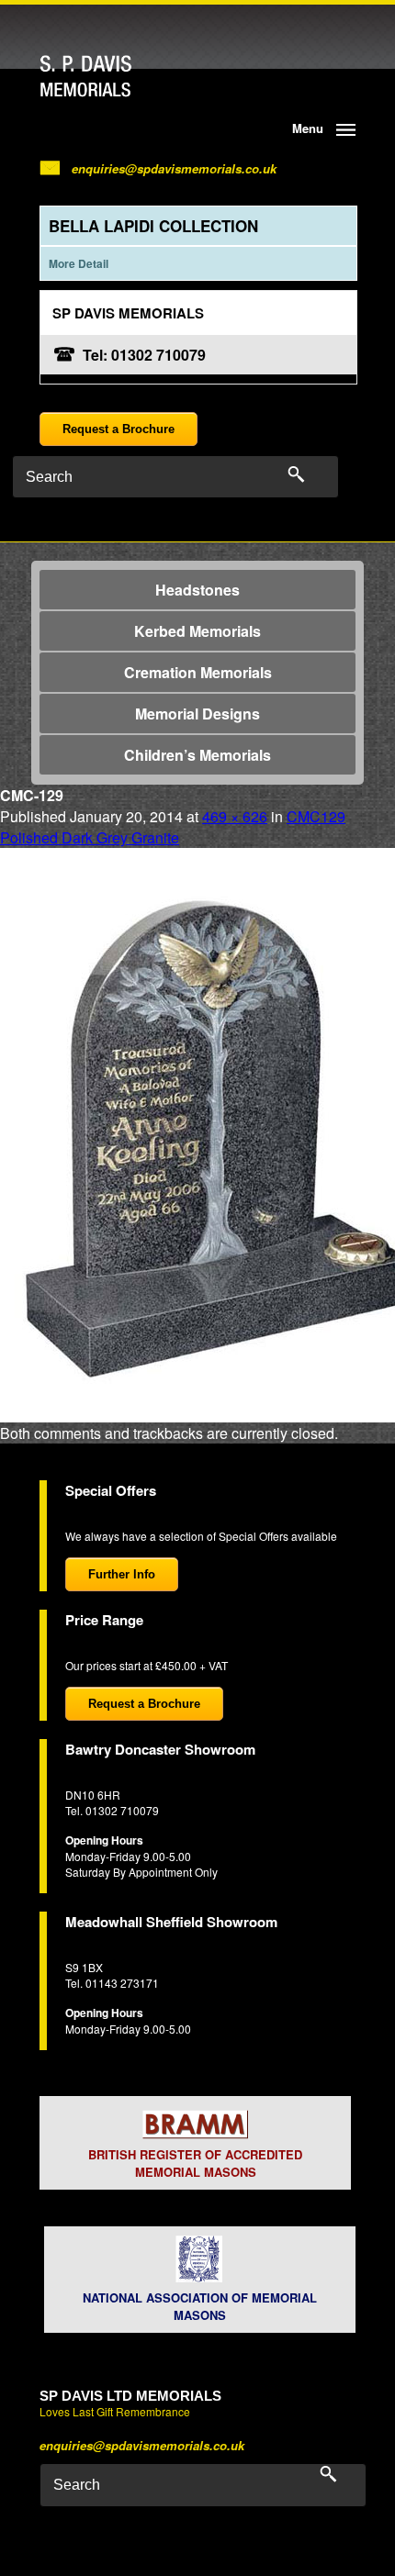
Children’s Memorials (197, 755)
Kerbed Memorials (197, 631)
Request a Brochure (118, 429)
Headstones (197, 590)
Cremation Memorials (198, 672)
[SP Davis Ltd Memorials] (121, 77)
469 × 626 (235, 816)
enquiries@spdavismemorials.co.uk (174, 168)
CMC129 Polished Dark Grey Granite (173, 827)
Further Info (122, 1574)
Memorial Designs (197, 714)
